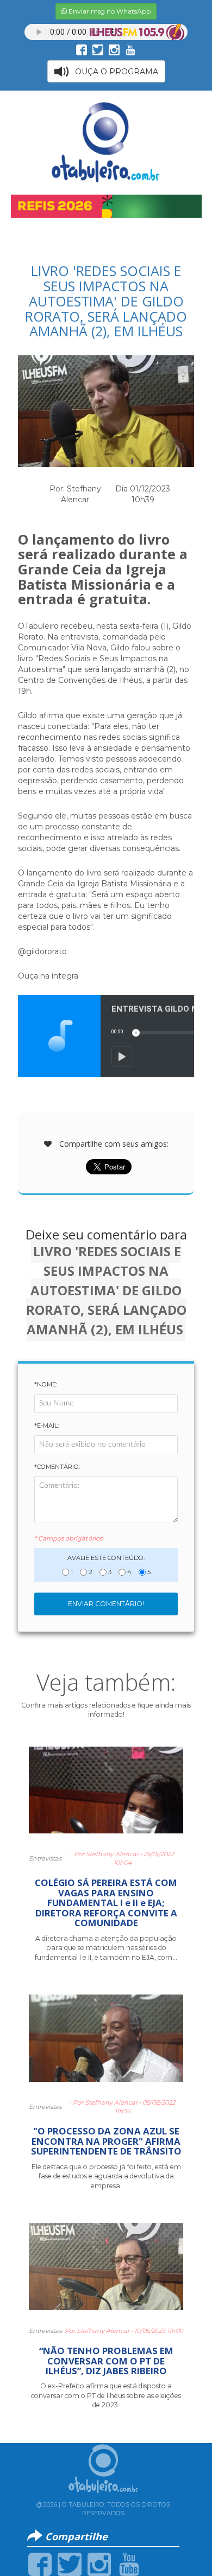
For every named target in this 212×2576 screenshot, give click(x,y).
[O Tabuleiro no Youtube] (130, 49)
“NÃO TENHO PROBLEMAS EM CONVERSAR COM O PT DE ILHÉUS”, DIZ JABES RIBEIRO (106, 2361)
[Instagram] (99, 2564)
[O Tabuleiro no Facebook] (82, 49)
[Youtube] (129, 2564)
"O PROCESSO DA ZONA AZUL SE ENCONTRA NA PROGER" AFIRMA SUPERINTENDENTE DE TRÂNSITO (106, 2141)
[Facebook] (40, 2564)
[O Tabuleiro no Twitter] (98, 49)
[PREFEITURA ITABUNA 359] (106, 206)
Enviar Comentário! (106, 1604)
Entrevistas (45, 1858)
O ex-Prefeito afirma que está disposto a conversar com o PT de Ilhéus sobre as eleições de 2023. (106, 2395)
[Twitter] (69, 2564)
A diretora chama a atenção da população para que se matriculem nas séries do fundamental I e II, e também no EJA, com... (106, 1948)
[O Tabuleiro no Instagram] (114, 49)
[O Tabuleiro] (106, 142)
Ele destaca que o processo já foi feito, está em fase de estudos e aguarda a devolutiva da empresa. (106, 2176)
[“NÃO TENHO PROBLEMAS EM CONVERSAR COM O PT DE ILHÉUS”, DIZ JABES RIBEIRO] (106, 2271)
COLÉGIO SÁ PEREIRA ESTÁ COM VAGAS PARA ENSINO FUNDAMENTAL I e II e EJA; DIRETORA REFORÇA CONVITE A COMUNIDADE (106, 1903)
